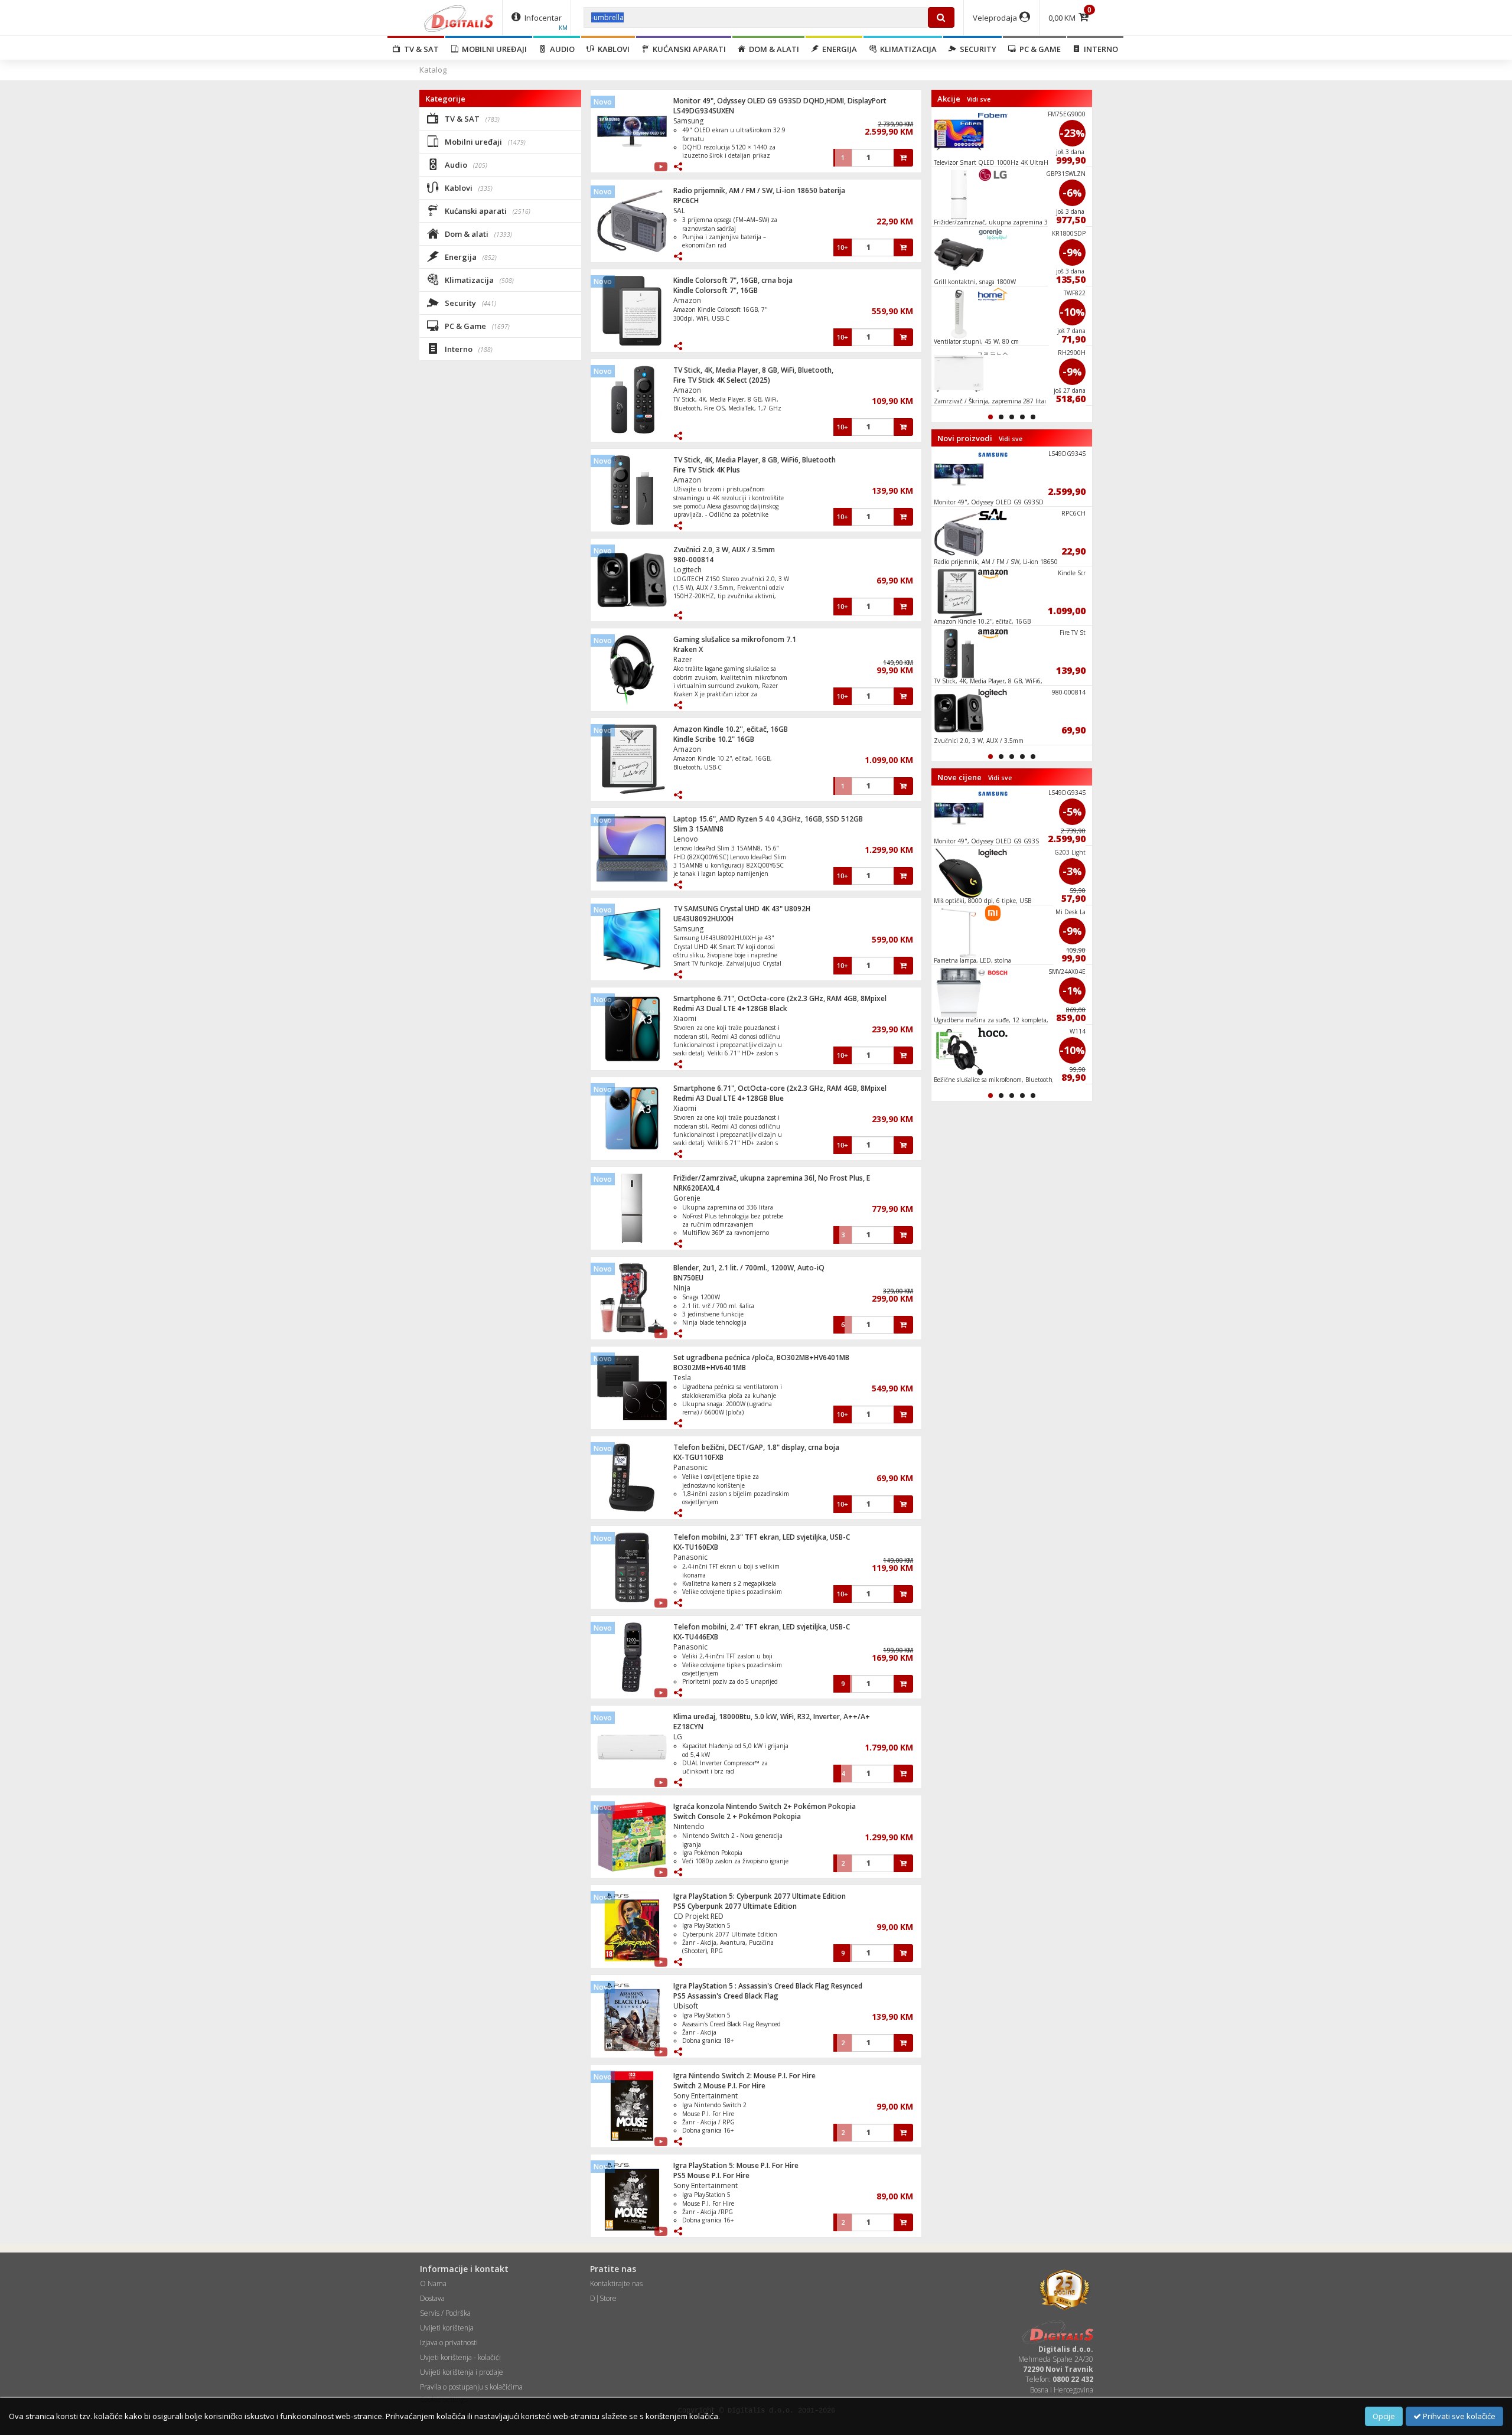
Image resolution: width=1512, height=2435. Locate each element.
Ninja (682, 1288)
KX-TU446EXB (696, 1637)
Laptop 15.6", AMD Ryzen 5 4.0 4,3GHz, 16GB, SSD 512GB (768, 819)
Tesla (682, 1378)
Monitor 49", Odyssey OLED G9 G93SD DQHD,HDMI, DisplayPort (780, 101)
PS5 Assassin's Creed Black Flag (726, 1996)
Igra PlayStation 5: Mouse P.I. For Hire (736, 2165)
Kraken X (688, 649)
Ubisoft (686, 2006)
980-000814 (693, 560)
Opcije (1384, 2416)
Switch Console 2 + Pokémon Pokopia (737, 1816)
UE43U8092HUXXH (703, 919)
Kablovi (612, 49)
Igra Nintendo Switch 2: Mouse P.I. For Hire (744, 2076)
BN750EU (688, 1278)
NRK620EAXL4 (696, 1188)
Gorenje (687, 1198)
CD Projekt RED (698, 1916)
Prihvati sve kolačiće (1458, 2416)
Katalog (433, 70)
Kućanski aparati (687, 49)
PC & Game (1038, 49)
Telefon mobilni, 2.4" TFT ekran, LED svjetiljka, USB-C (762, 1627)
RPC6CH (686, 201)
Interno (1099, 49)
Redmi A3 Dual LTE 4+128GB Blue (729, 1098)
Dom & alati (772, 49)
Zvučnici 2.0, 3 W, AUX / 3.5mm (724, 550)
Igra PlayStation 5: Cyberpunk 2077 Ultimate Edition (760, 1896)
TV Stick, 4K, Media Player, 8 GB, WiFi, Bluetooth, (753, 370)
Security (976, 49)
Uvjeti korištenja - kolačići (460, 2357)
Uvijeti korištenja (447, 2328)
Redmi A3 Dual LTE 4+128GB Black (730, 1008)
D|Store (603, 2298)
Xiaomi (685, 1018)
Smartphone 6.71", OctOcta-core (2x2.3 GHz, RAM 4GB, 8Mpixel (780, 998)
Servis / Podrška (445, 2313)
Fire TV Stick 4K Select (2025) (722, 380)
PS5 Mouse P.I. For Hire (711, 2175)
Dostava (432, 2298)
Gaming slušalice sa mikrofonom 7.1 (735, 639)
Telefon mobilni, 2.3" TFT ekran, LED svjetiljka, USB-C (762, 1537)
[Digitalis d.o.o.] (459, 18)
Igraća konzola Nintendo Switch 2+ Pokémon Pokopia (765, 1806)
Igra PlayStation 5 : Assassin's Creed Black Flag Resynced (768, 1986)
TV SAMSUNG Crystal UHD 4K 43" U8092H (742, 909)
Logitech (687, 570)
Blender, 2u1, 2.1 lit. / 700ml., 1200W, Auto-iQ (749, 1268)
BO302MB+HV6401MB (710, 1368)
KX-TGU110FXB (698, 1457)
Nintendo (689, 1826)
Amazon (687, 300)
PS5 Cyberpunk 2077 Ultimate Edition (735, 1906)
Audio (561, 49)
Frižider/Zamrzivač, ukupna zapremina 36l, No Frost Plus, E (772, 1178)
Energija (838, 49)
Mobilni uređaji (493, 49)
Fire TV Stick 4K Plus (707, 470)
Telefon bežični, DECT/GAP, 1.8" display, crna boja (756, 1447)
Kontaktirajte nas (616, 2284)
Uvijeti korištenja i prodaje (462, 2372)
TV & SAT (420, 49)
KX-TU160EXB (696, 1547)
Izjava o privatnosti (449, 2343)
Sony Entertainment (706, 2096)
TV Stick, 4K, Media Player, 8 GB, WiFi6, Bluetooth (755, 460)
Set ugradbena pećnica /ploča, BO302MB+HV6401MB (761, 1357)
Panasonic (690, 1467)
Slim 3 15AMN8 (698, 829)
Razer (683, 659)
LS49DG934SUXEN (704, 111)
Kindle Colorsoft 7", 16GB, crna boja (733, 280)
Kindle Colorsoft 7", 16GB (716, 290)
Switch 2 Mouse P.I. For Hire (719, 2086)
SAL (679, 211)
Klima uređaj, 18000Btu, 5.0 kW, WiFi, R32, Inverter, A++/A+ (772, 1717)
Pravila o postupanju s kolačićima (471, 2387)
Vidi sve (979, 99)
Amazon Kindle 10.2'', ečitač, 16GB (731, 729)
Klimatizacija (907, 49)
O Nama (433, 2284)
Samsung (688, 121)
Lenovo (686, 839)
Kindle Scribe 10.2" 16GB (714, 739)
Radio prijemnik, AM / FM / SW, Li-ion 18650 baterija (759, 190)
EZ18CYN (688, 1727)
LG (678, 1737)
